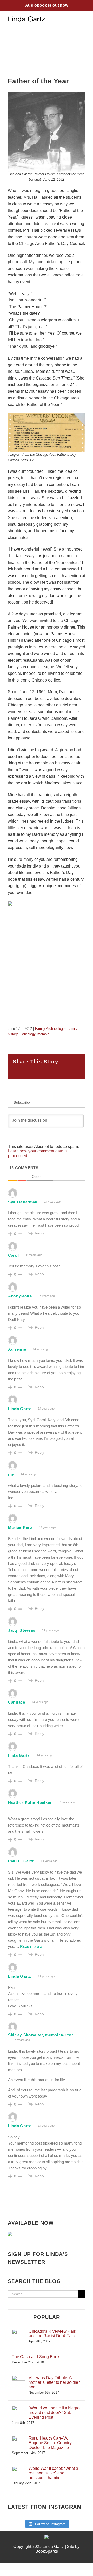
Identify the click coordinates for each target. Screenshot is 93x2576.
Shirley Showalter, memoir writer (40, 2035)
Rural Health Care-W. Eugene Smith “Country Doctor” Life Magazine (50, 2443)
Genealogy (28, 1034)
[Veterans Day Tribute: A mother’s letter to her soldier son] (18, 2378)
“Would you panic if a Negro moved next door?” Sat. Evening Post (54, 2413)
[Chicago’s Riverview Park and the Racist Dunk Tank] (19, 2331)
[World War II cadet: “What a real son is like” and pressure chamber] (19, 2469)
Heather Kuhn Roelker (30, 1802)
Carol (13, 1255)
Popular (47, 2317)
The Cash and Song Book (36, 2357)
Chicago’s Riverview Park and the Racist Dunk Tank (52, 2334)
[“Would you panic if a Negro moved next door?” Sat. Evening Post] (19, 2408)
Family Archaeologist (51, 1029)
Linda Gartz (20, 1409)
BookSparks (47, 2551)
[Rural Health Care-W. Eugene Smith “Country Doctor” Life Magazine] (19, 2438)
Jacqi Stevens (22, 1630)
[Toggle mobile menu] (83, 19)
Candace (17, 1702)
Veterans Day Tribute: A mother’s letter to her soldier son (54, 2382)
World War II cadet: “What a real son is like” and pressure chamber (53, 2473)
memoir (43, 1034)
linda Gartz (19, 1755)
